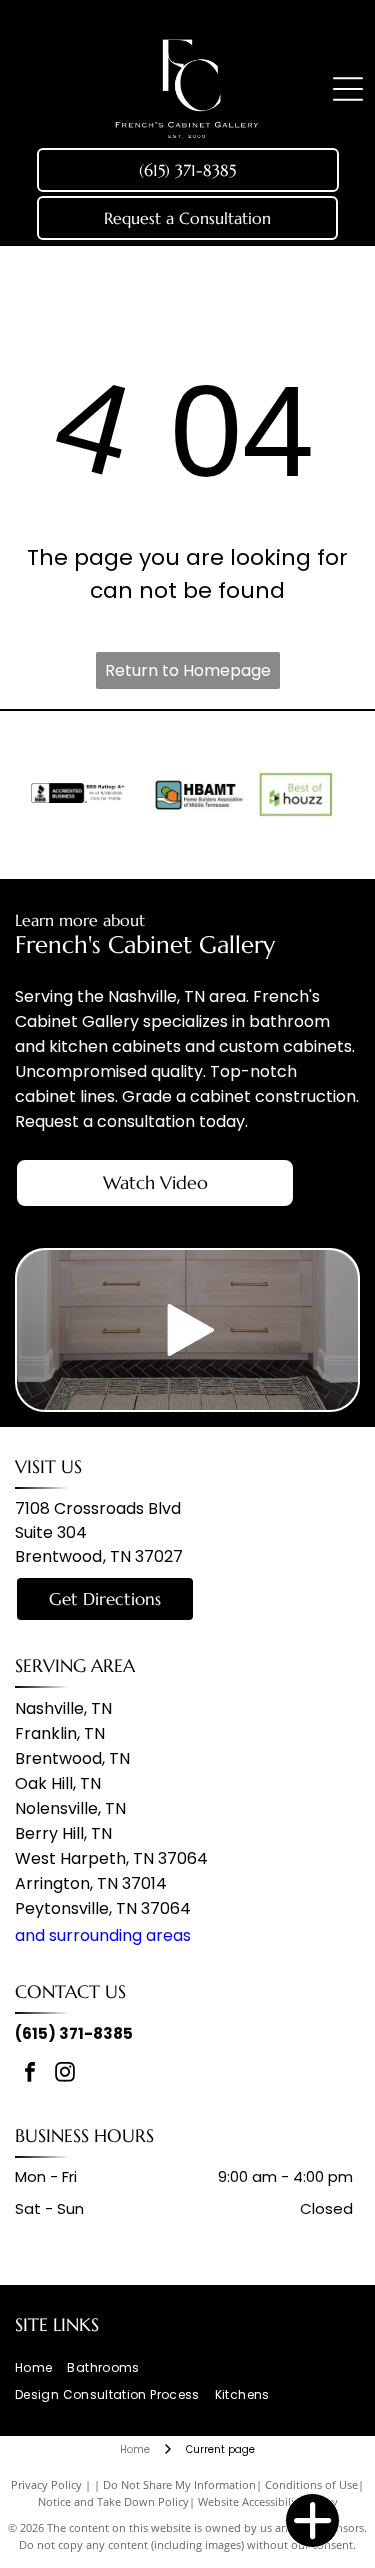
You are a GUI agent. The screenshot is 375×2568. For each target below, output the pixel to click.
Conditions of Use (311, 2484)
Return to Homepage (188, 670)
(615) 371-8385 (74, 2033)
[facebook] (30, 2074)
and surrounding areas (103, 1935)
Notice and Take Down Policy (113, 2501)
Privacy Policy (46, 2484)
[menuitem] (41, 2368)
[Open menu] (348, 89)
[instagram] (65, 2074)
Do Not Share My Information (179, 2484)
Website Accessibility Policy (268, 2501)
